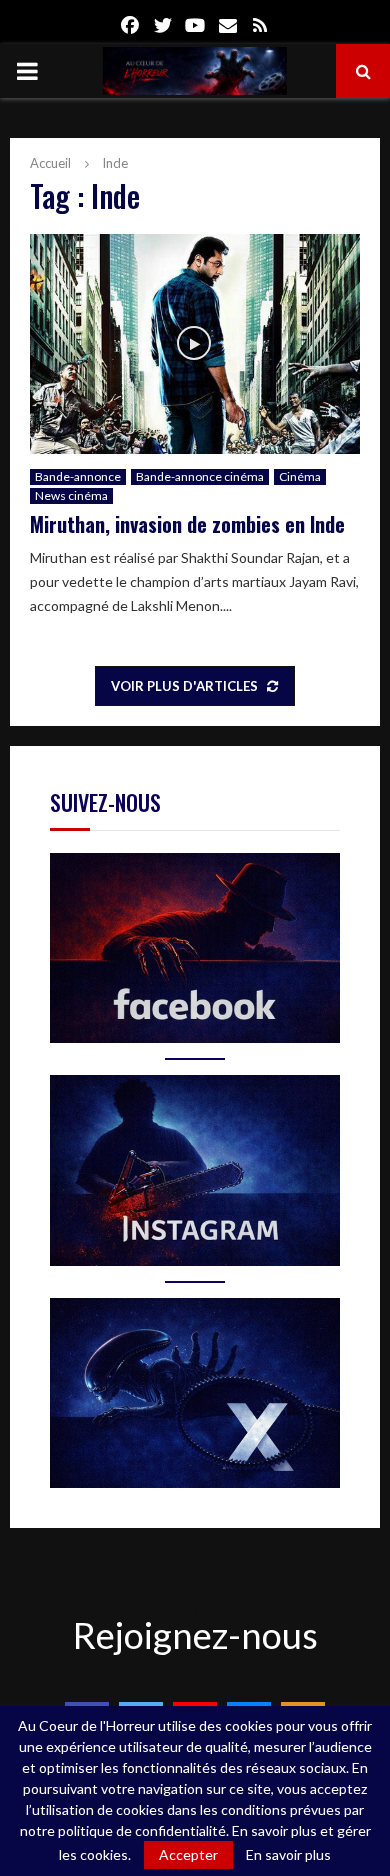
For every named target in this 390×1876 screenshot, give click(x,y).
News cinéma (71, 495)
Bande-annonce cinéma (200, 476)
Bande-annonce (78, 476)
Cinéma (300, 476)
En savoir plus (288, 1855)
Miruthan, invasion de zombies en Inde (187, 524)
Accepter (188, 1854)
